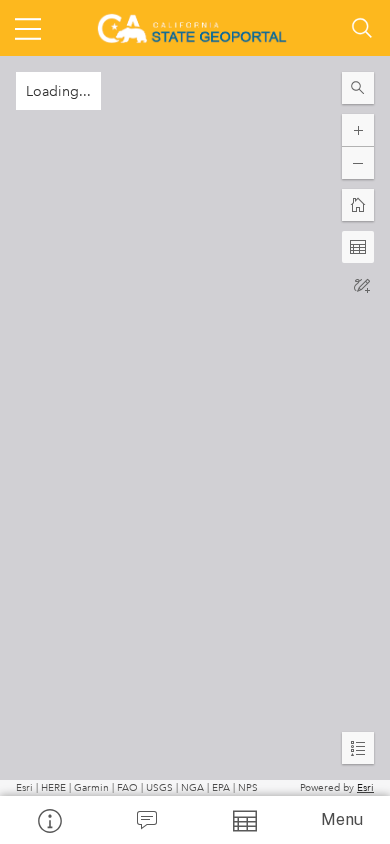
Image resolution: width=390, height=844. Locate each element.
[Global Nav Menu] (28, 28)
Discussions (147, 820)
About (49, 820)
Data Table (244, 820)
